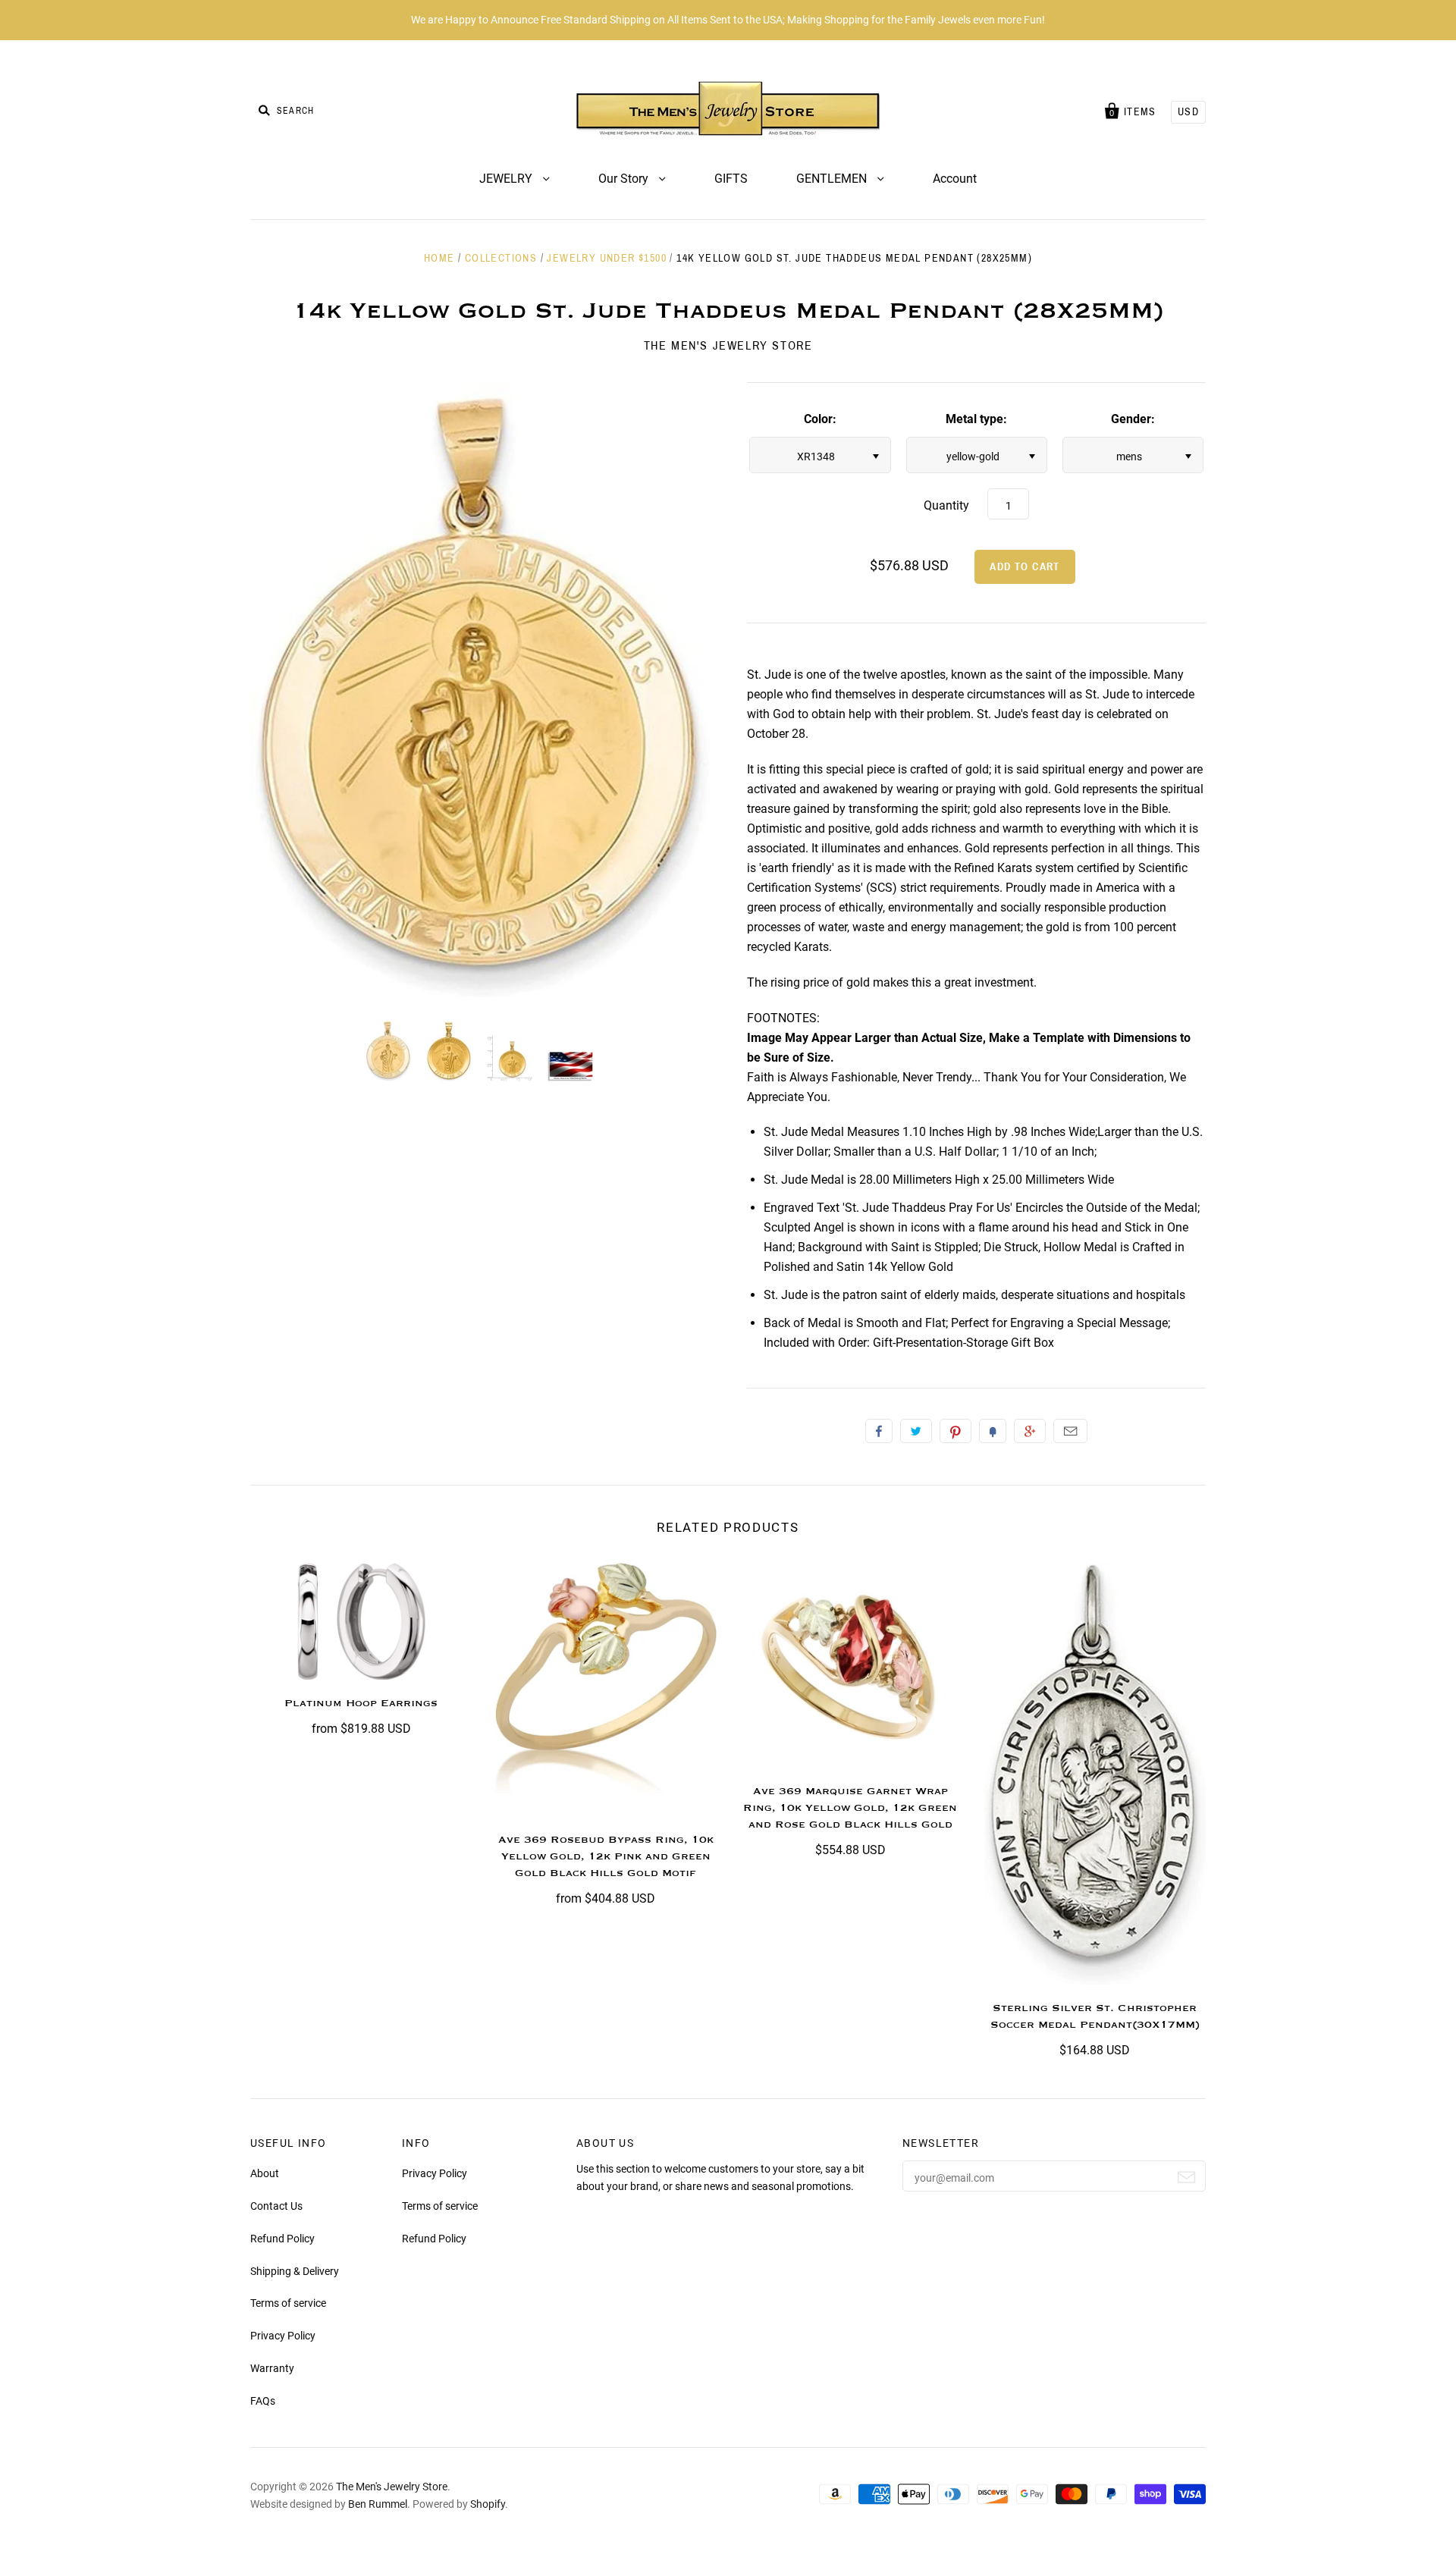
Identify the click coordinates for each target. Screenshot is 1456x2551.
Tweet (916, 1431)
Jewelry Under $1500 (607, 258)
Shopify (488, 2504)
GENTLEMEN (833, 179)
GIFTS (731, 179)
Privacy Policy (283, 2336)
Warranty (272, 2368)
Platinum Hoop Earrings (361, 1703)
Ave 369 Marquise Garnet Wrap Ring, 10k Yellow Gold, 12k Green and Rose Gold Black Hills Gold (850, 1808)
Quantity (946, 505)
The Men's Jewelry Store (728, 345)
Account (955, 179)
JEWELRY (507, 179)
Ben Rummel (378, 2504)
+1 (1030, 1431)
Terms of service (288, 2303)
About (265, 2173)
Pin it (955, 1431)
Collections (501, 258)
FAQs (263, 2401)
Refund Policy (282, 2239)
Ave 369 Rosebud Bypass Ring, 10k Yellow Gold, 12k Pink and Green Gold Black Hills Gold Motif (606, 1856)
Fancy (993, 1431)
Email (1070, 1431)
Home (439, 258)
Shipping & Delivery (295, 2271)
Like (879, 1431)
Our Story (625, 179)
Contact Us (276, 2206)
